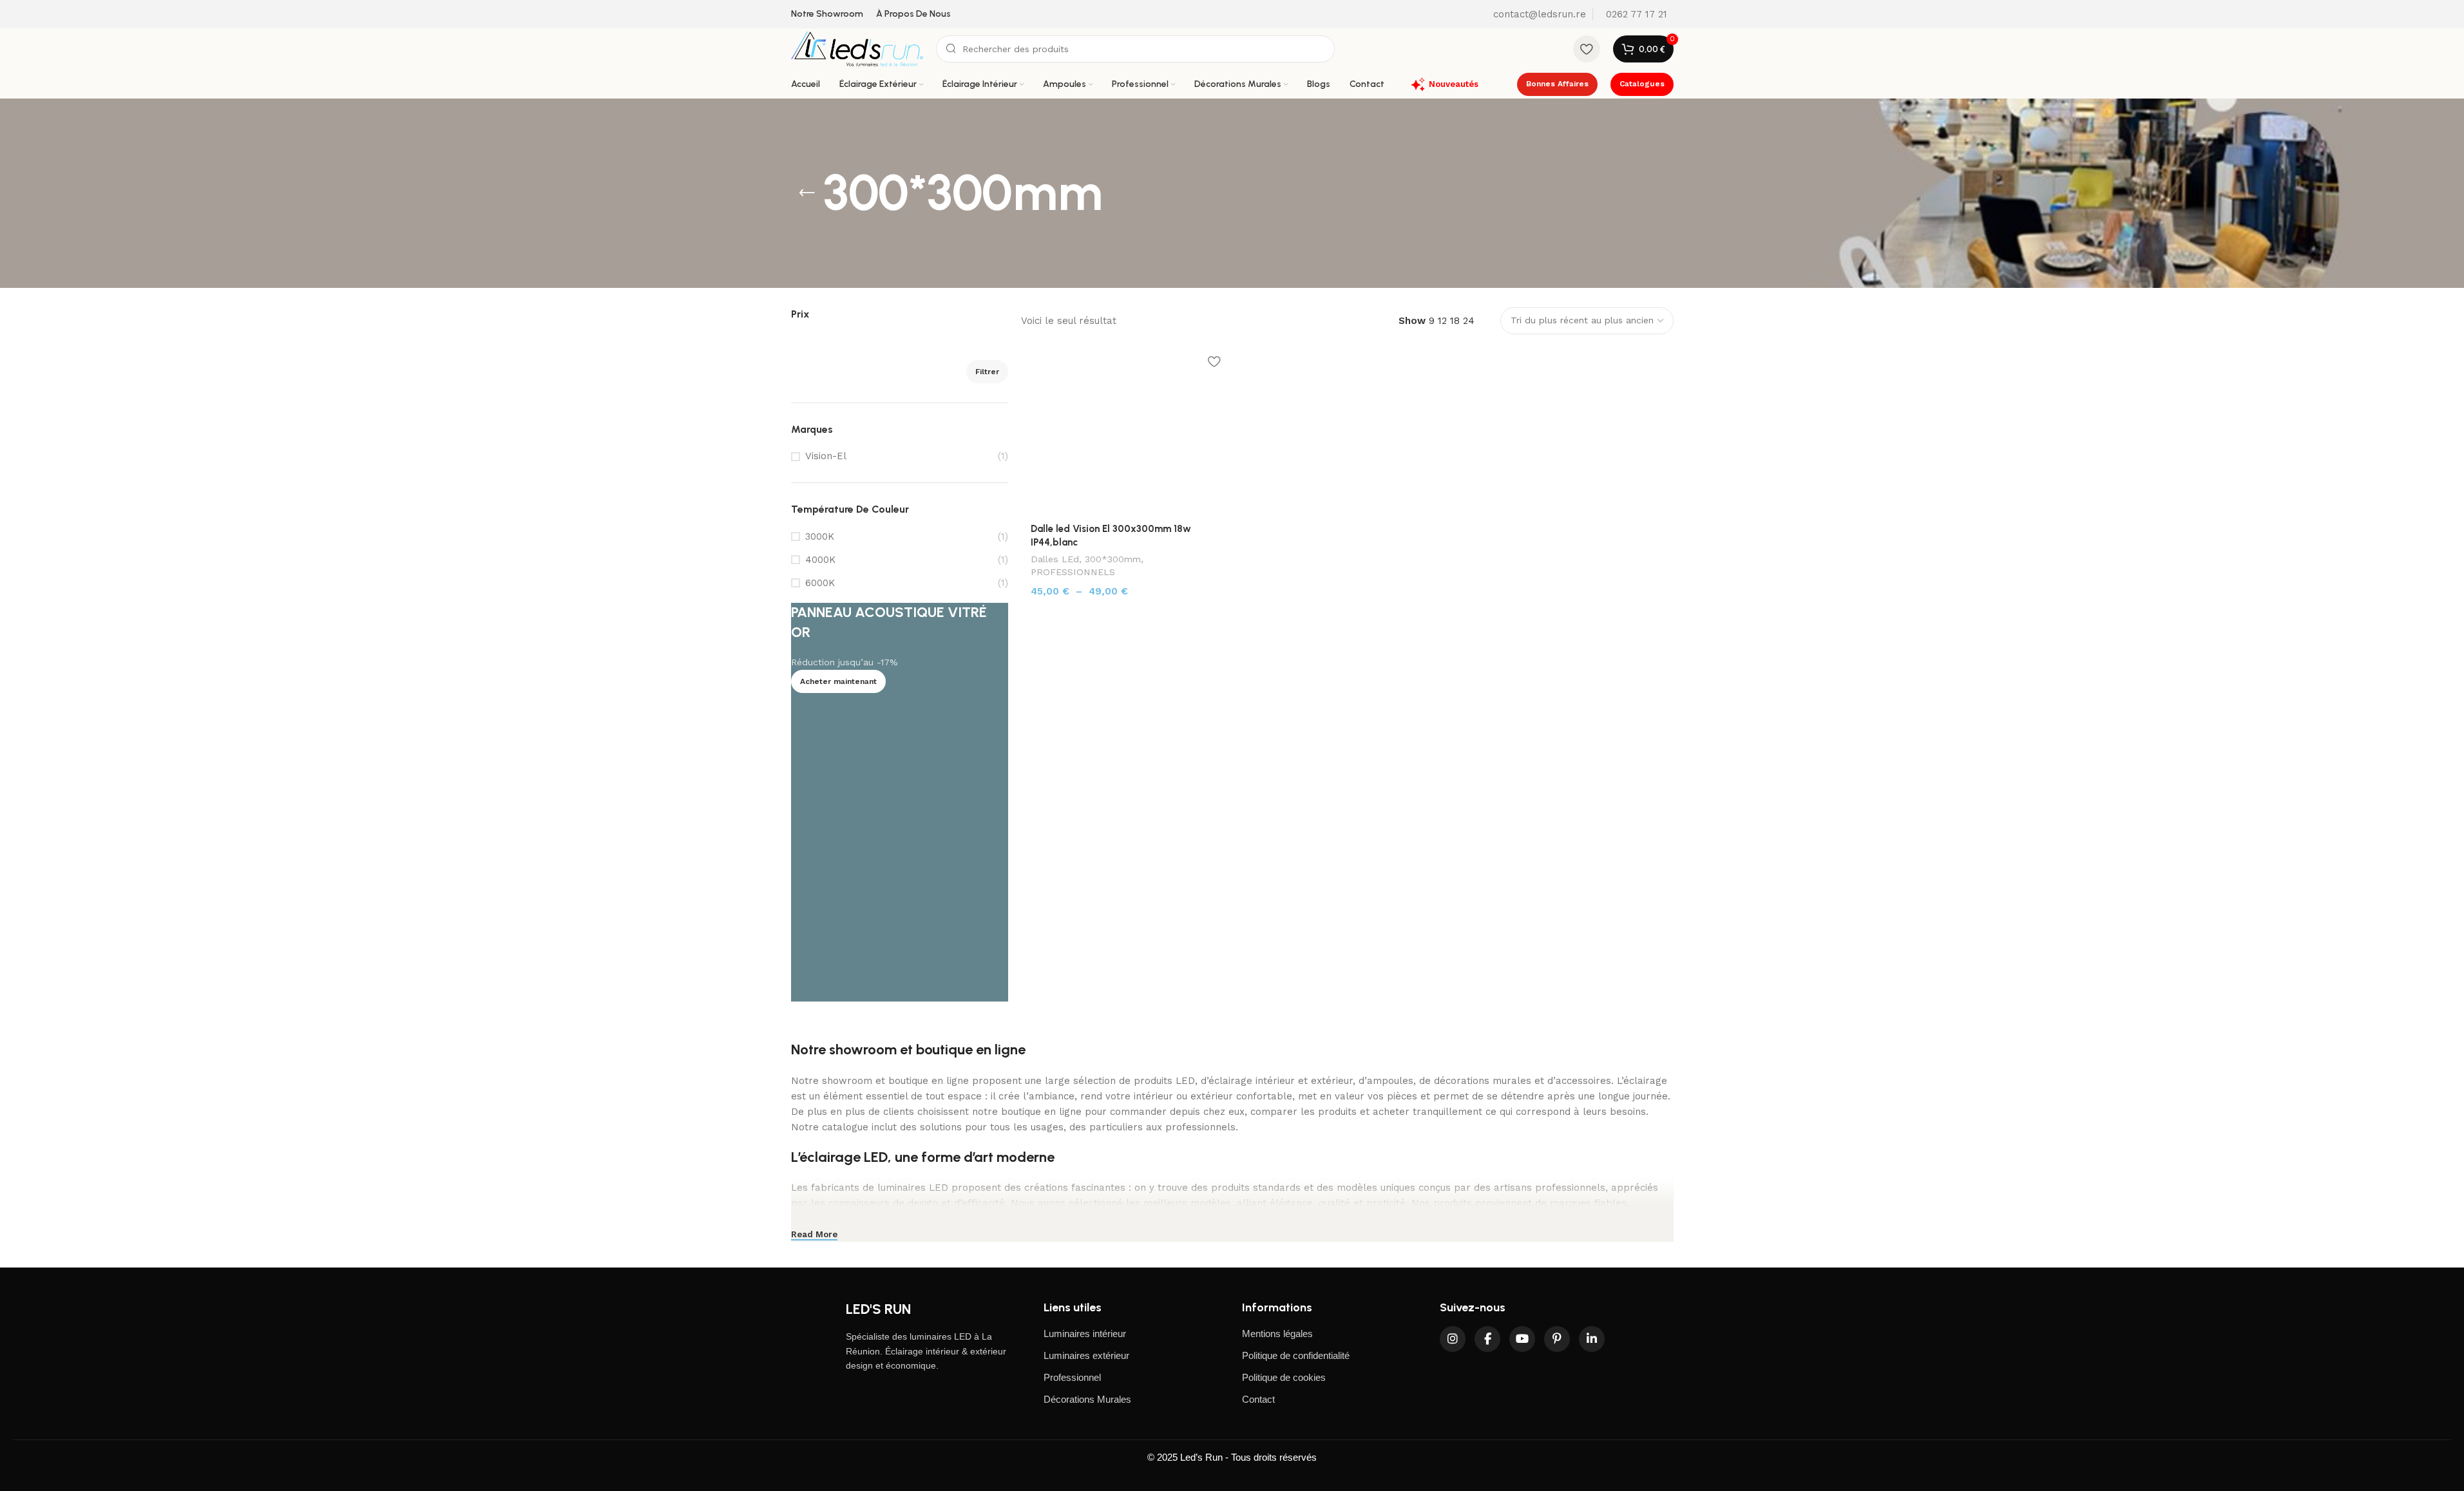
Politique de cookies (1284, 1377)
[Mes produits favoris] (1587, 49)
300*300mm (1113, 559)
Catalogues (1642, 84)
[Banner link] (900, 802)
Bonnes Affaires (1557, 84)
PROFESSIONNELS (1073, 572)
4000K (820, 560)
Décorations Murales (1087, 1399)
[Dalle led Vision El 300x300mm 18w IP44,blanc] (1125, 431)
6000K (820, 583)
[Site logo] (857, 48)
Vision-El (826, 456)
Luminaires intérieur (1085, 1334)
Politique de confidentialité (1296, 1355)
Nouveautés (1454, 84)
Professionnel (1072, 1377)
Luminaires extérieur (1086, 1355)
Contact (1258, 1399)
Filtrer (987, 372)
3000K (820, 537)
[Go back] (807, 193)
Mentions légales (1277, 1334)
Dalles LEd (1055, 559)
